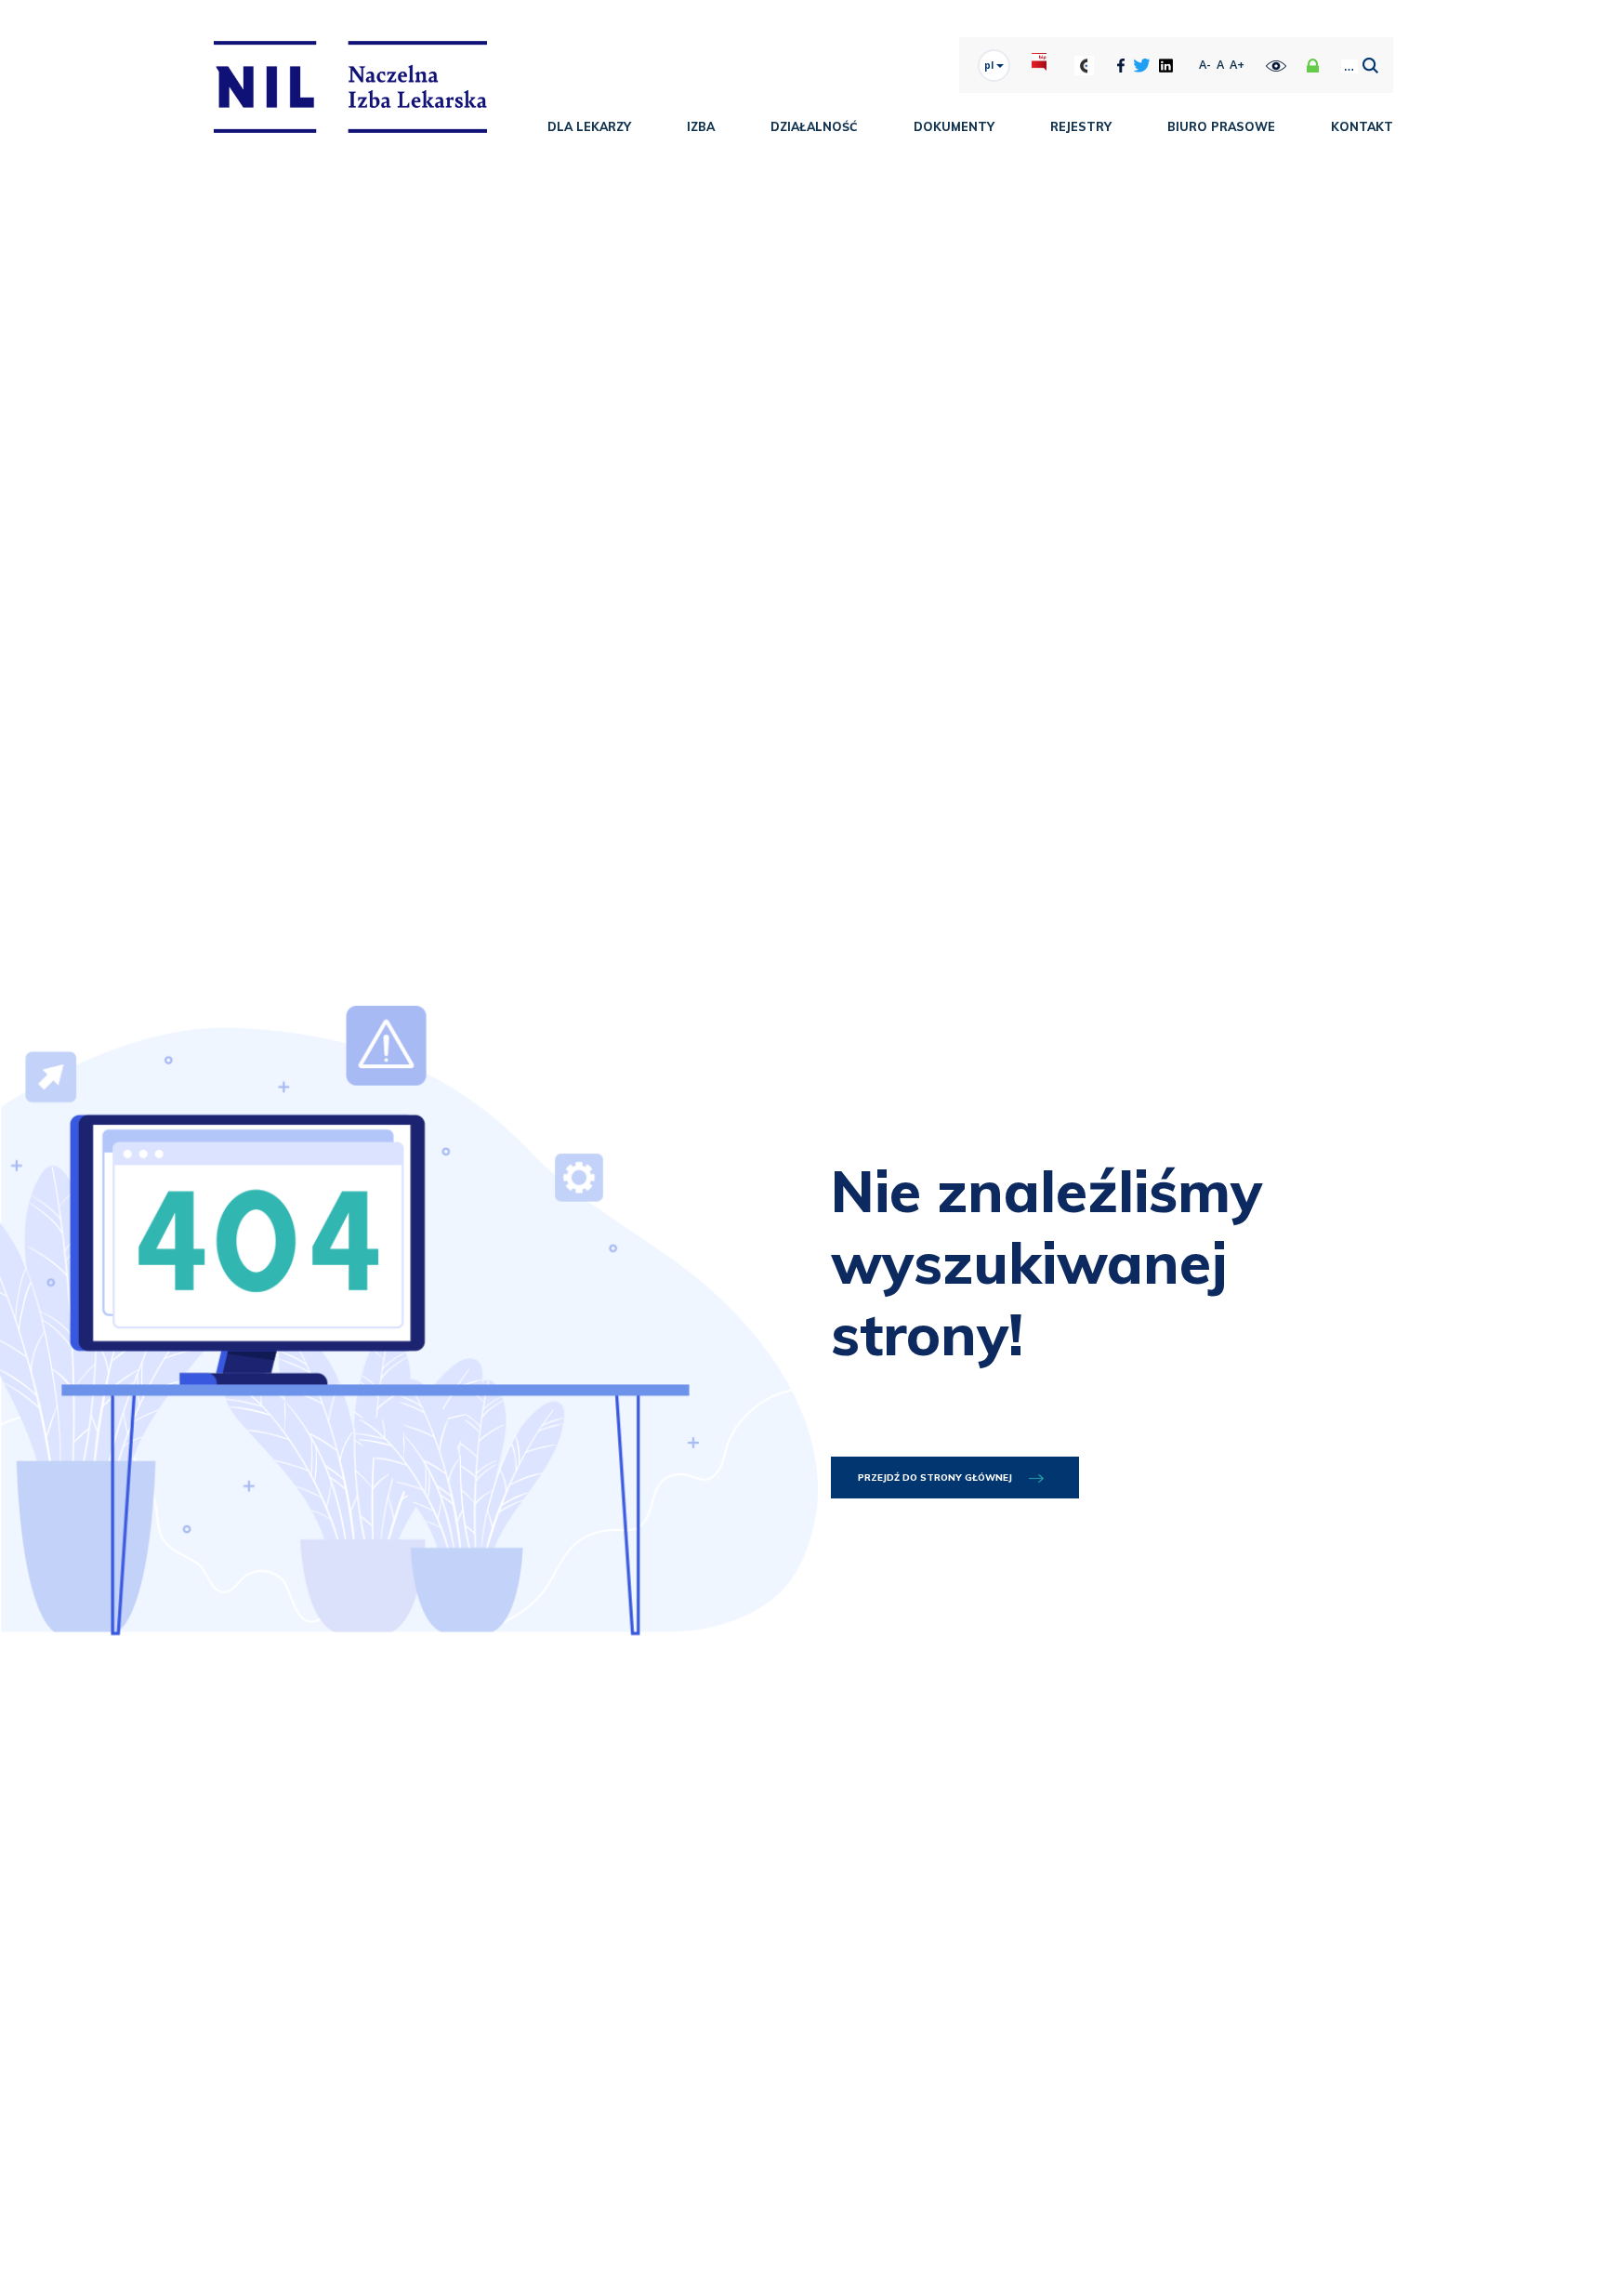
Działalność (814, 126)
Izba (701, 126)
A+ (1237, 65)
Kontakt (1362, 126)
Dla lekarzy (589, 126)
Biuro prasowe (1221, 126)
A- (1205, 65)
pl (990, 65)
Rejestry (1081, 126)
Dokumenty (954, 126)
